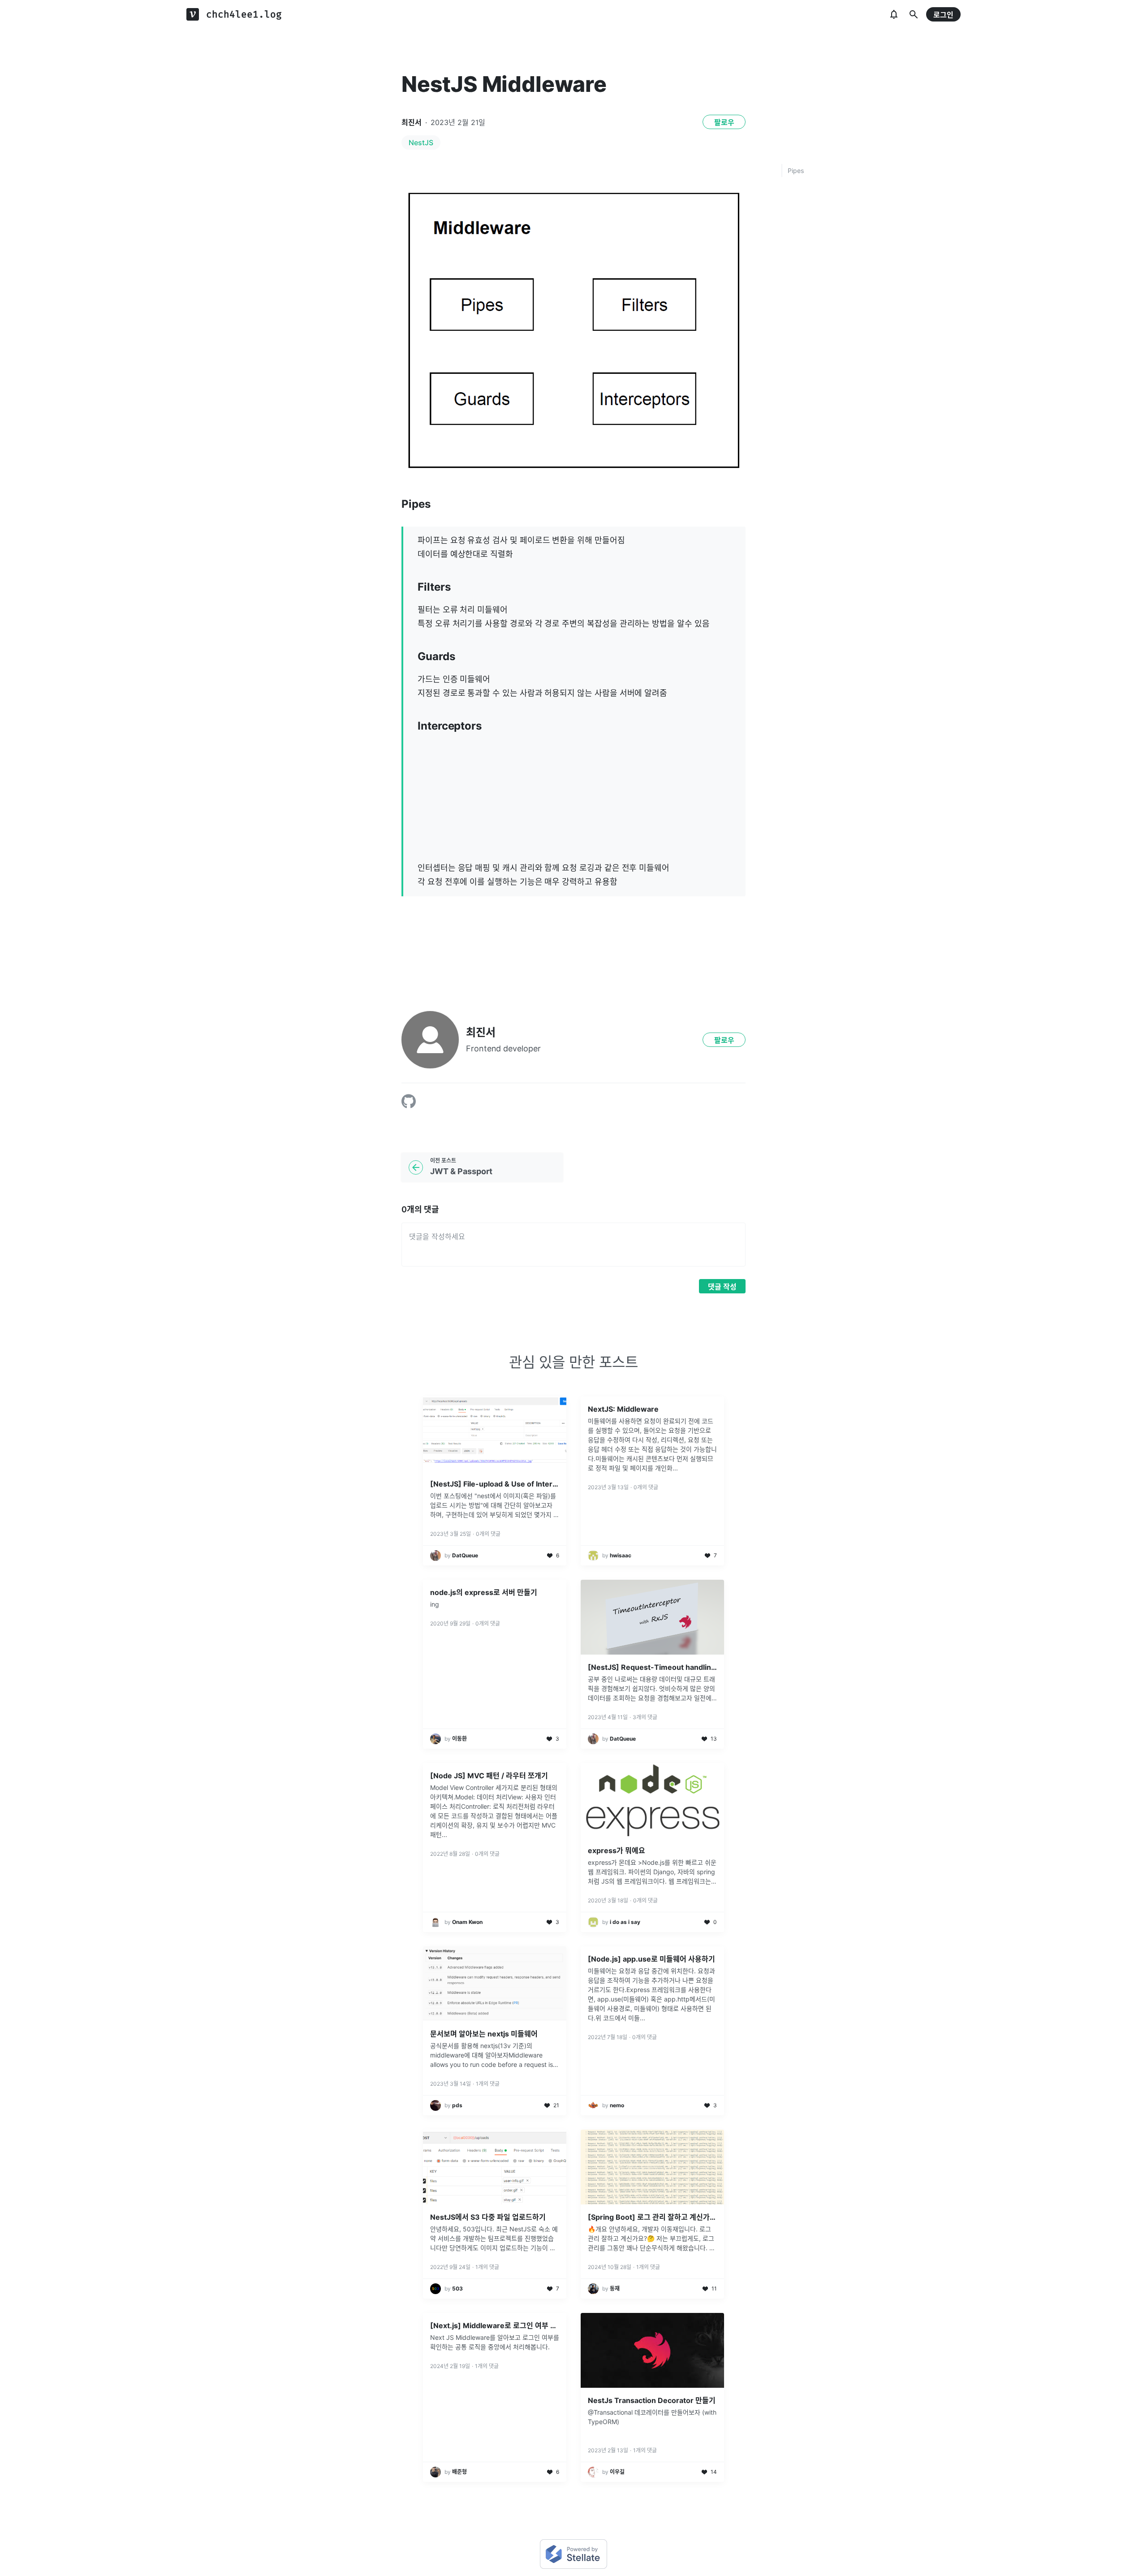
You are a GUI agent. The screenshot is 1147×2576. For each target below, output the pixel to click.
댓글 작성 (722, 1287)
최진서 (412, 122)
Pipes (796, 171)
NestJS (421, 143)
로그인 (943, 15)
